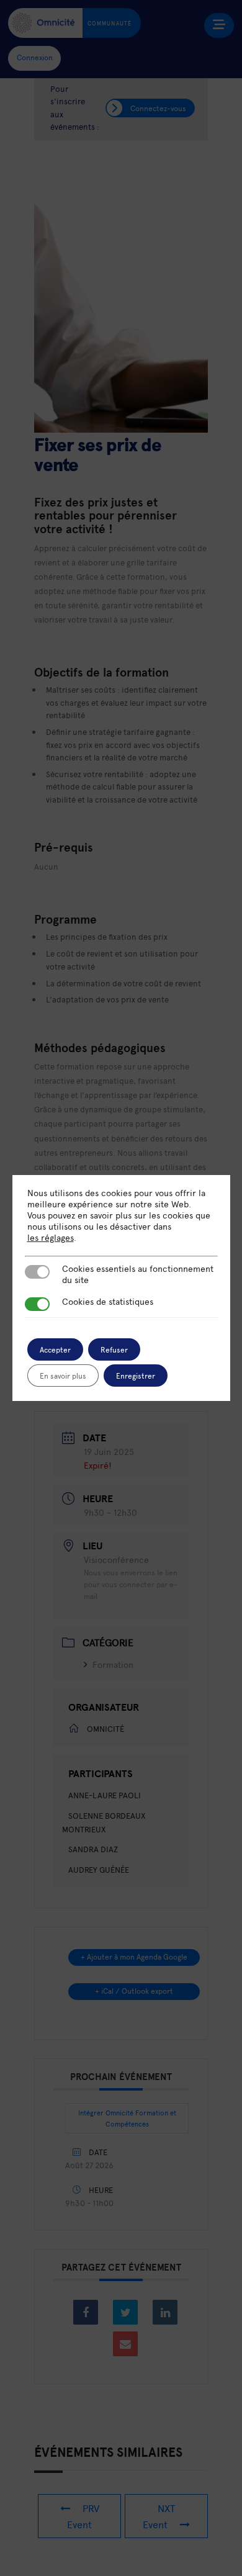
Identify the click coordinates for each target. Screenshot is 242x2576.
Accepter (55, 1349)
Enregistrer (136, 1376)
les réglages (51, 1238)
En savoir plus (63, 1376)
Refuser (114, 1349)
